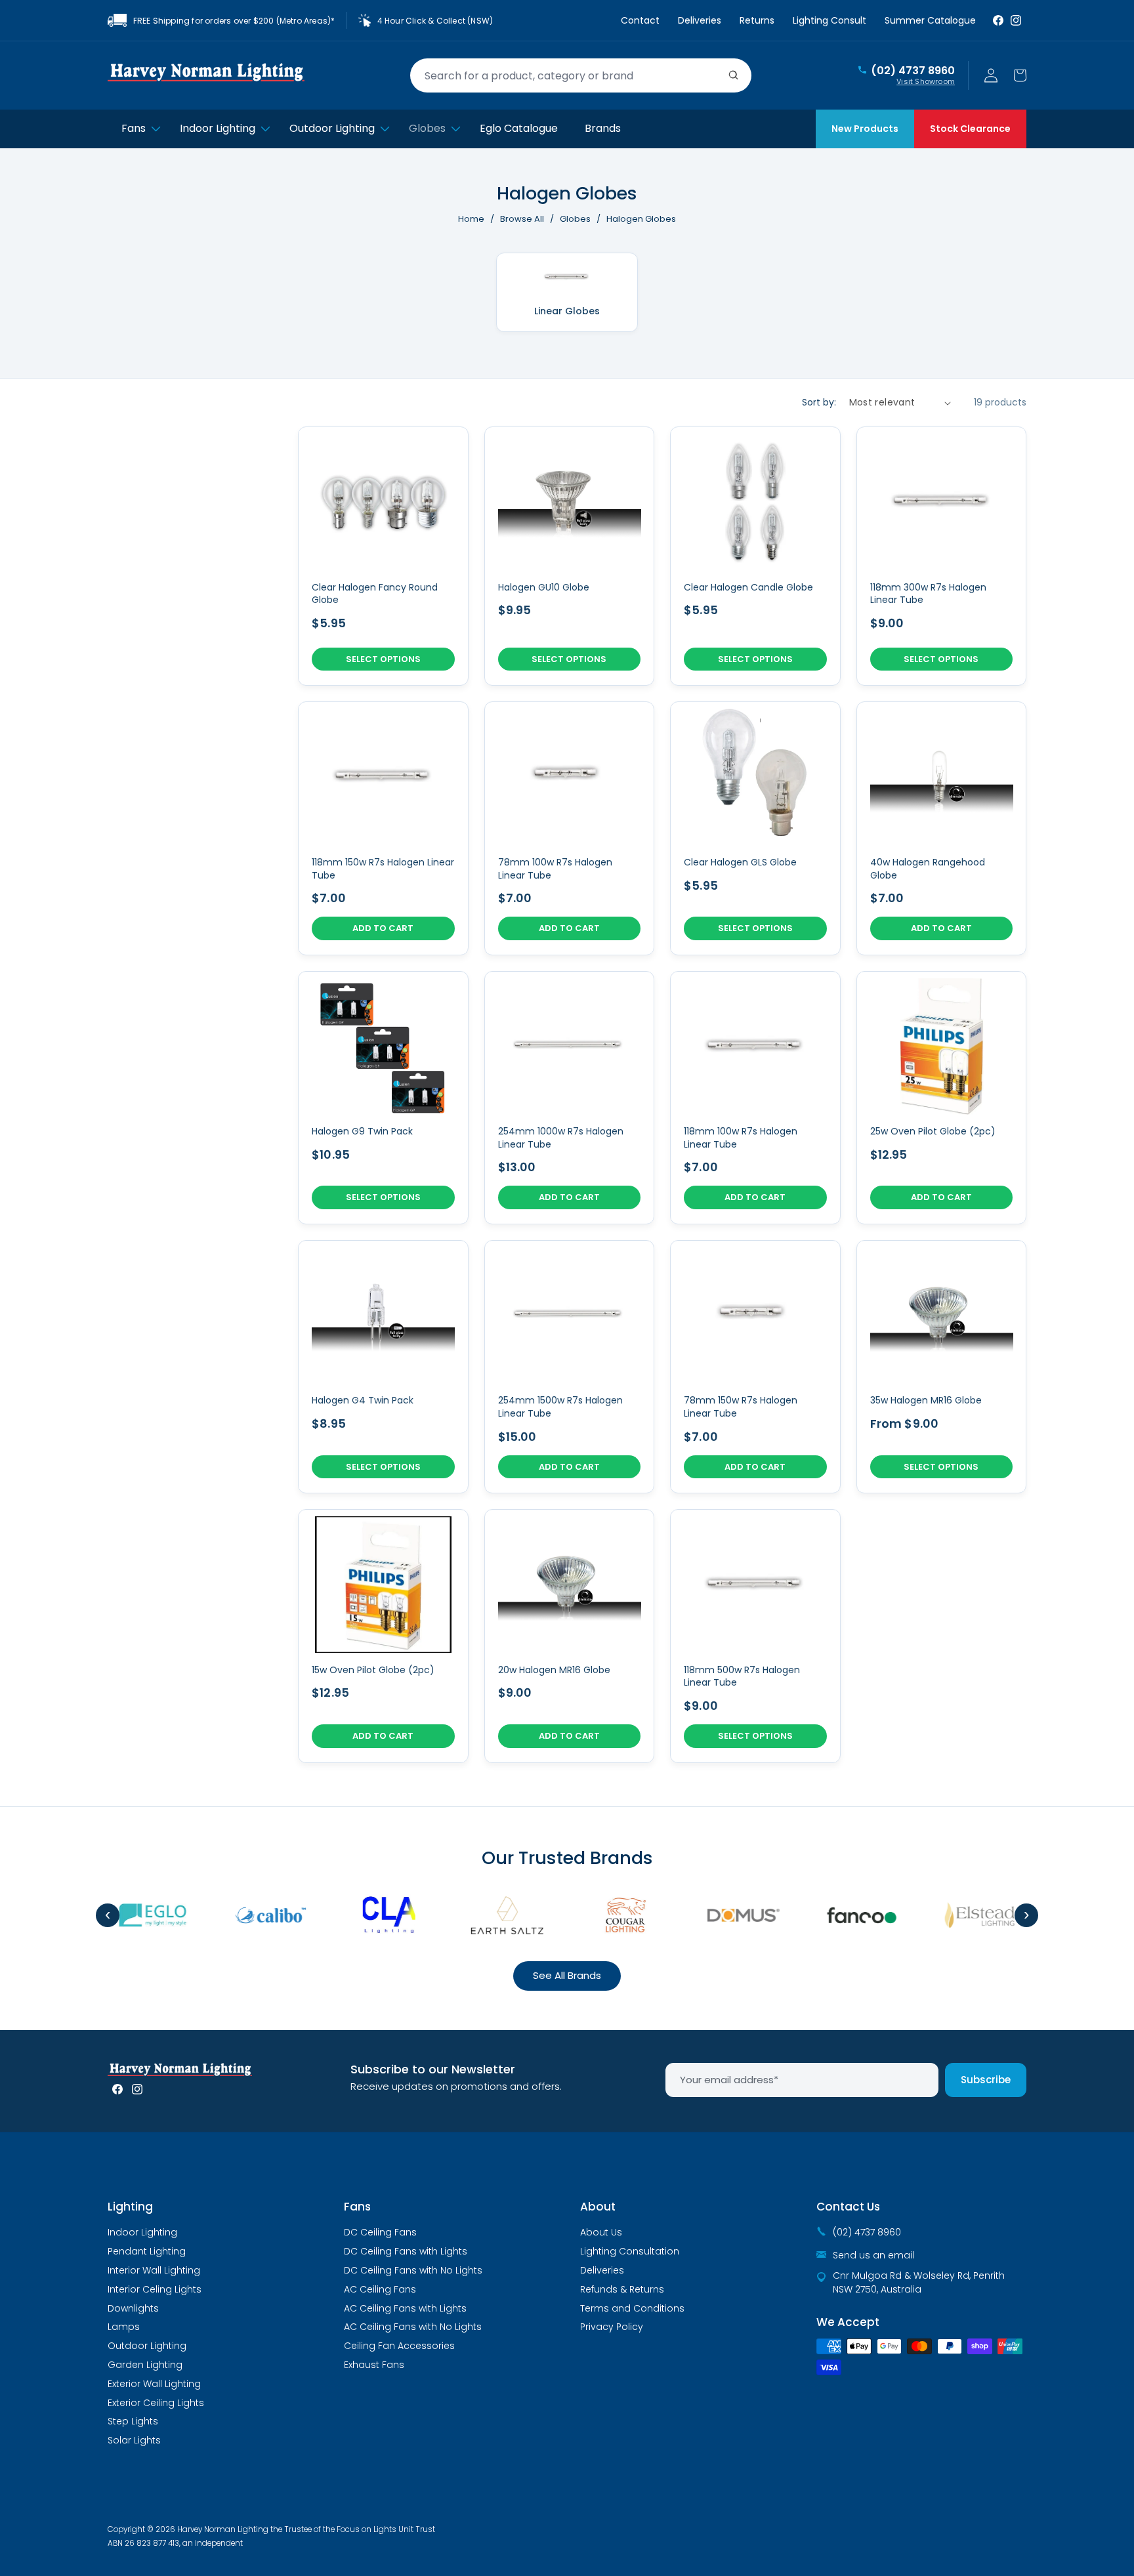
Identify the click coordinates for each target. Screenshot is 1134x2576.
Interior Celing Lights (155, 2289)
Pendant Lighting (147, 2251)
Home (471, 219)
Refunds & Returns (622, 2289)
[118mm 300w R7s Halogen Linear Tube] (942, 556)
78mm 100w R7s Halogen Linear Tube (555, 869)
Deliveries (700, 20)
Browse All (522, 219)
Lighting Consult (829, 20)
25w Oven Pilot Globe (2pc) (933, 1132)
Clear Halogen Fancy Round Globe (375, 594)
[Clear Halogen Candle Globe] (755, 556)
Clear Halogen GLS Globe (740, 862)
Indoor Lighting (142, 2232)
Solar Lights (134, 2440)
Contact (640, 20)
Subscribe (986, 2080)
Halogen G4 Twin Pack (363, 1401)
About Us (601, 2232)
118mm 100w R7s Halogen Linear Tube (741, 1138)
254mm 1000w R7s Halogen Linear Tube (561, 1138)
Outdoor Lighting (147, 2346)
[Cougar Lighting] (606, 1915)
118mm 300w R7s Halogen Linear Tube (928, 594)
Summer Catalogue (930, 20)
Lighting (130, 2207)
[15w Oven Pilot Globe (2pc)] (383, 1636)
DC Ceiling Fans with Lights (406, 2251)
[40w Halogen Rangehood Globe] (942, 828)
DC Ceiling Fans (380, 2232)
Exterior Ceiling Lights (156, 2403)
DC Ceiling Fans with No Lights (413, 2270)
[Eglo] (133, 1915)
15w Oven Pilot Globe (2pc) (373, 1670)
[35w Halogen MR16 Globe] (942, 1367)
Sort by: (819, 402)
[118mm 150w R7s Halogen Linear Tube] (383, 828)
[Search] (734, 75)
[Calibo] (251, 1915)
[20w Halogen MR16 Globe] (570, 1636)
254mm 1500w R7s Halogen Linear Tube (560, 1407)
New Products (865, 129)
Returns (757, 20)
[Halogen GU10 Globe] (570, 556)
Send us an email (873, 2255)
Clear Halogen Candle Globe (748, 588)
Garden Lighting (145, 2365)
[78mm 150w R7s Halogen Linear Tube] (755, 1367)
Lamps (124, 2327)
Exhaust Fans (374, 2365)
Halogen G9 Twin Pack (362, 1132)
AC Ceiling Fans (380, 2289)
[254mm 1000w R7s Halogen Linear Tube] (570, 1098)
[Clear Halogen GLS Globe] (755, 828)
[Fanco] (842, 1915)
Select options (383, 659)
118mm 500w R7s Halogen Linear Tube (742, 1677)
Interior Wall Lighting (154, 2270)
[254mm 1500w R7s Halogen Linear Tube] (570, 1367)
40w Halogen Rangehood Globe (928, 869)
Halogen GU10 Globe (544, 588)
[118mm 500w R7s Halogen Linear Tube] (755, 1636)
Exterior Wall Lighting (154, 2384)
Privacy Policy (612, 2327)
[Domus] (724, 1915)
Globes (576, 219)
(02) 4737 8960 (913, 71)
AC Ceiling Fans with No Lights (413, 2327)
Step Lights (133, 2421)
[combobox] (581, 75)
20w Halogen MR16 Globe (554, 1670)
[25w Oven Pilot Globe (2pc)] (942, 1098)
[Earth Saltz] (488, 1915)
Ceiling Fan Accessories (399, 2346)
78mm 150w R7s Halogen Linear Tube (741, 1407)
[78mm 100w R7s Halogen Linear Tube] (570, 828)
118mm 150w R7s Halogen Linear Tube (383, 869)
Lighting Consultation (630, 2251)
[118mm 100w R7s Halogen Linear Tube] (755, 1098)
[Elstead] (960, 1915)
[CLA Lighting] (369, 1915)
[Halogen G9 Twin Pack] (383, 1098)
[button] (1020, 75)
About (598, 2207)
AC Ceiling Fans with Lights (405, 2308)
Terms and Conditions (632, 2308)
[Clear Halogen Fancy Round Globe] (383, 556)
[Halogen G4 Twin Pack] (383, 1367)
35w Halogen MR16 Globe (926, 1401)
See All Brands (567, 1975)
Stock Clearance (970, 129)
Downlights (133, 2308)
